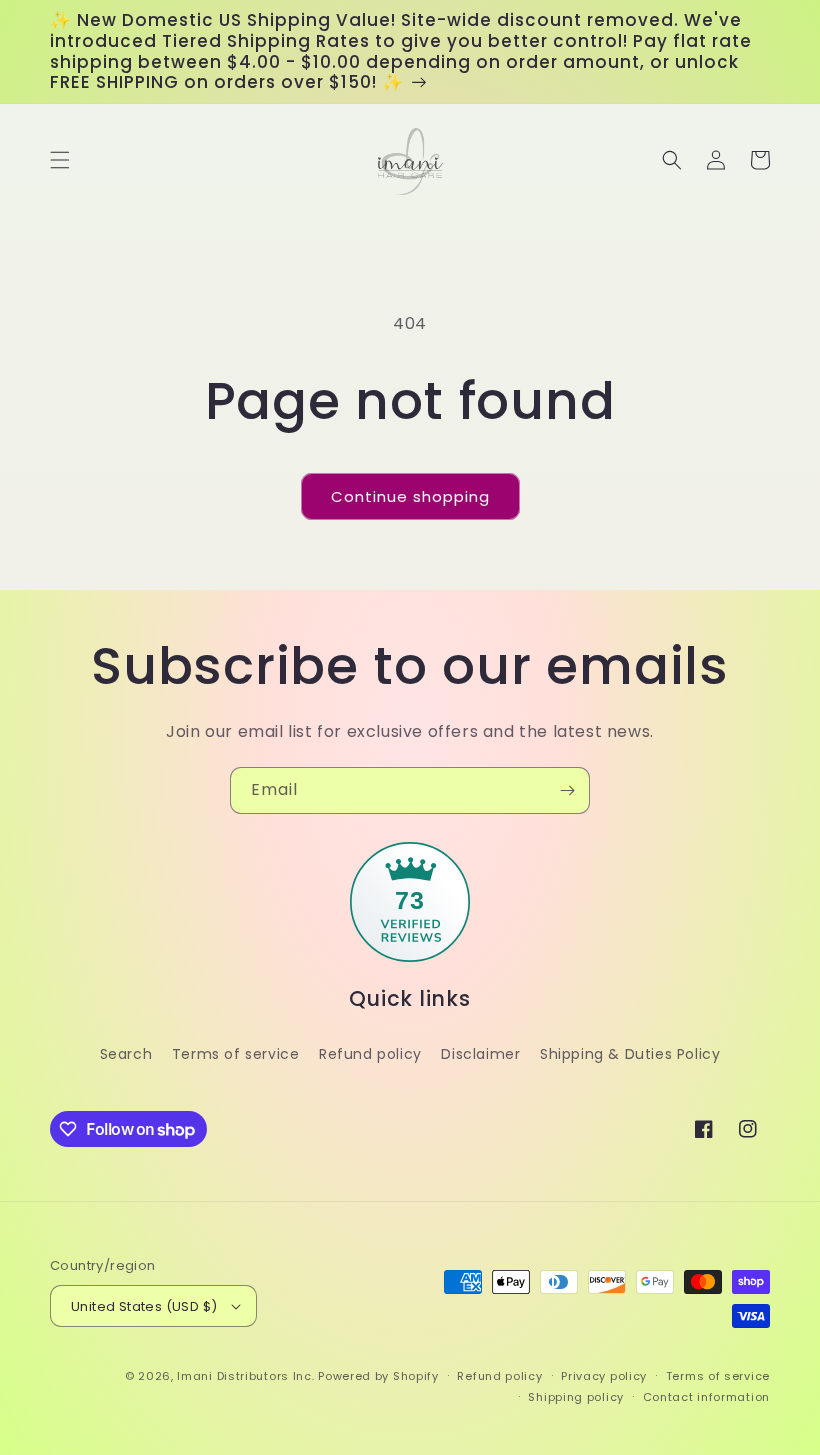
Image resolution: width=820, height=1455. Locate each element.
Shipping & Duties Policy (630, 1054)
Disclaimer (480, 1054)
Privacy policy (604, 1376)
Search (126, 1054)
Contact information (706, 1397)
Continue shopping (410, 496)
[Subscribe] (567, 790)
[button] (60, 160)
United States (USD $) (144, 1306)
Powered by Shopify (378, 1376)
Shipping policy (576, 1397)
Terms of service (236, 1054)
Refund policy (370, 1054)
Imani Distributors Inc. (245, 1376)
